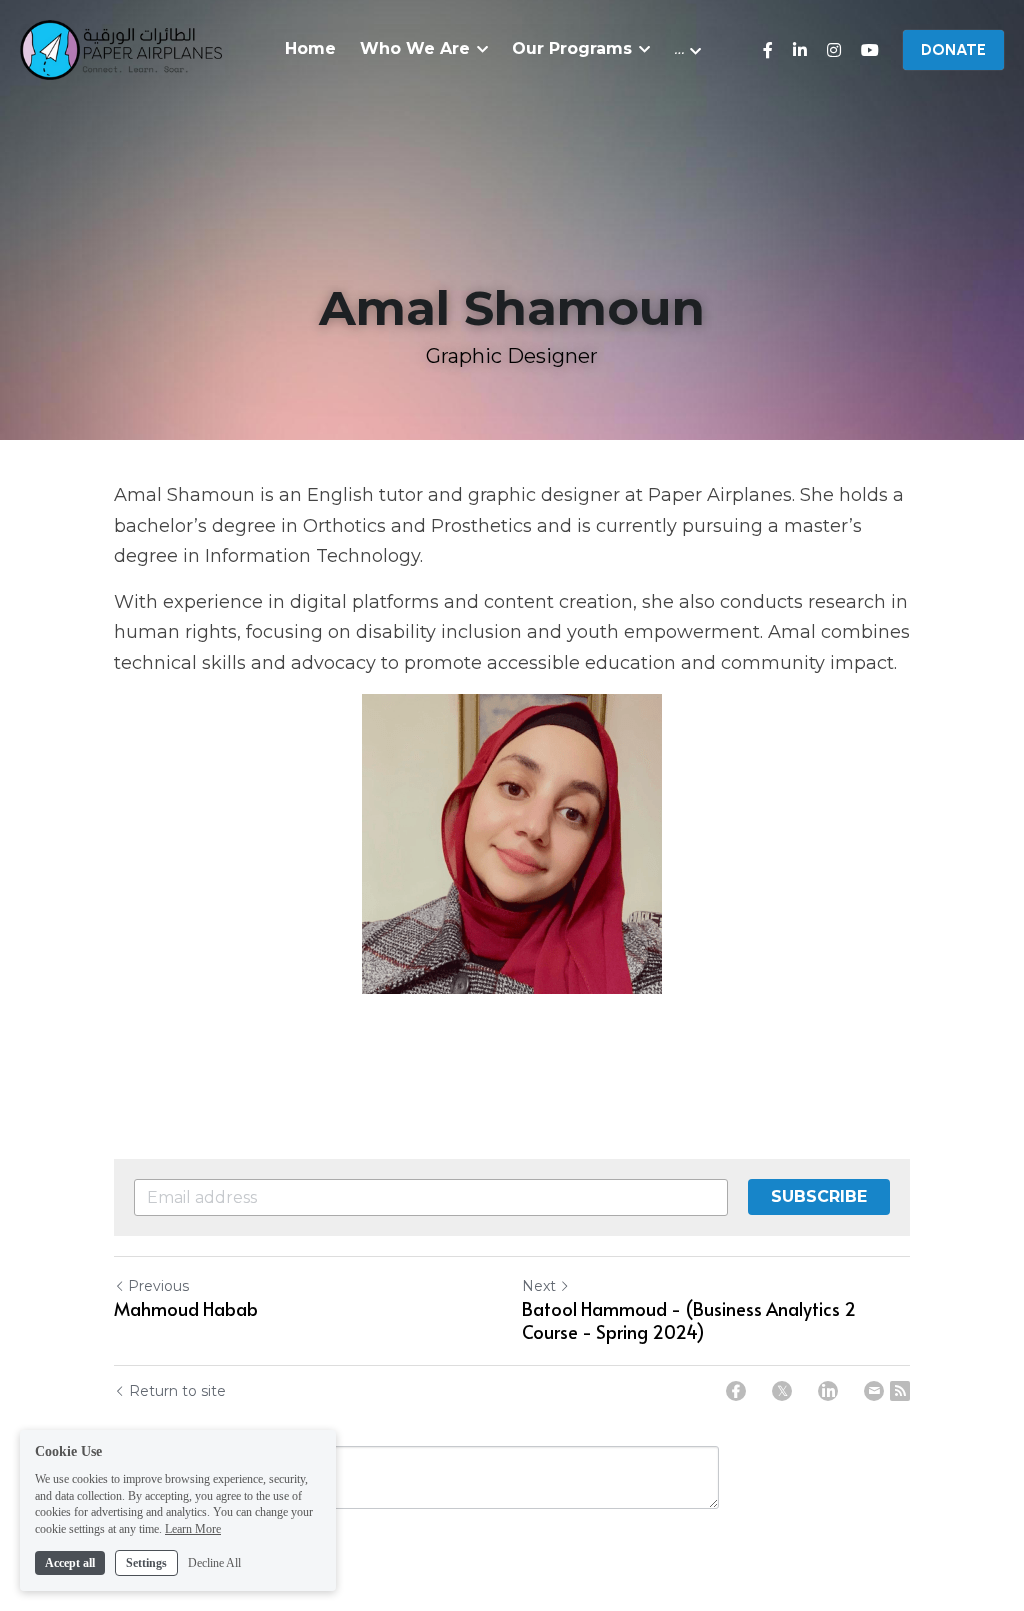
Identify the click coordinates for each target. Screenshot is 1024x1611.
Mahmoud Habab (186, 1309)
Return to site (177, 1391)
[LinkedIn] (828, 1391)
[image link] (121, 48)
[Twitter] (782, 1391)
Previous (158, 1286)
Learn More (193, 1529)
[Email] (874, 1391)
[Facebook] (736, 1391)
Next (539, 1286)
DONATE (953, 49)
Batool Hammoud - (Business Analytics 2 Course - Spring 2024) (689, 1320)
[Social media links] (768, 50)
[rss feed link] (900, 1391)
